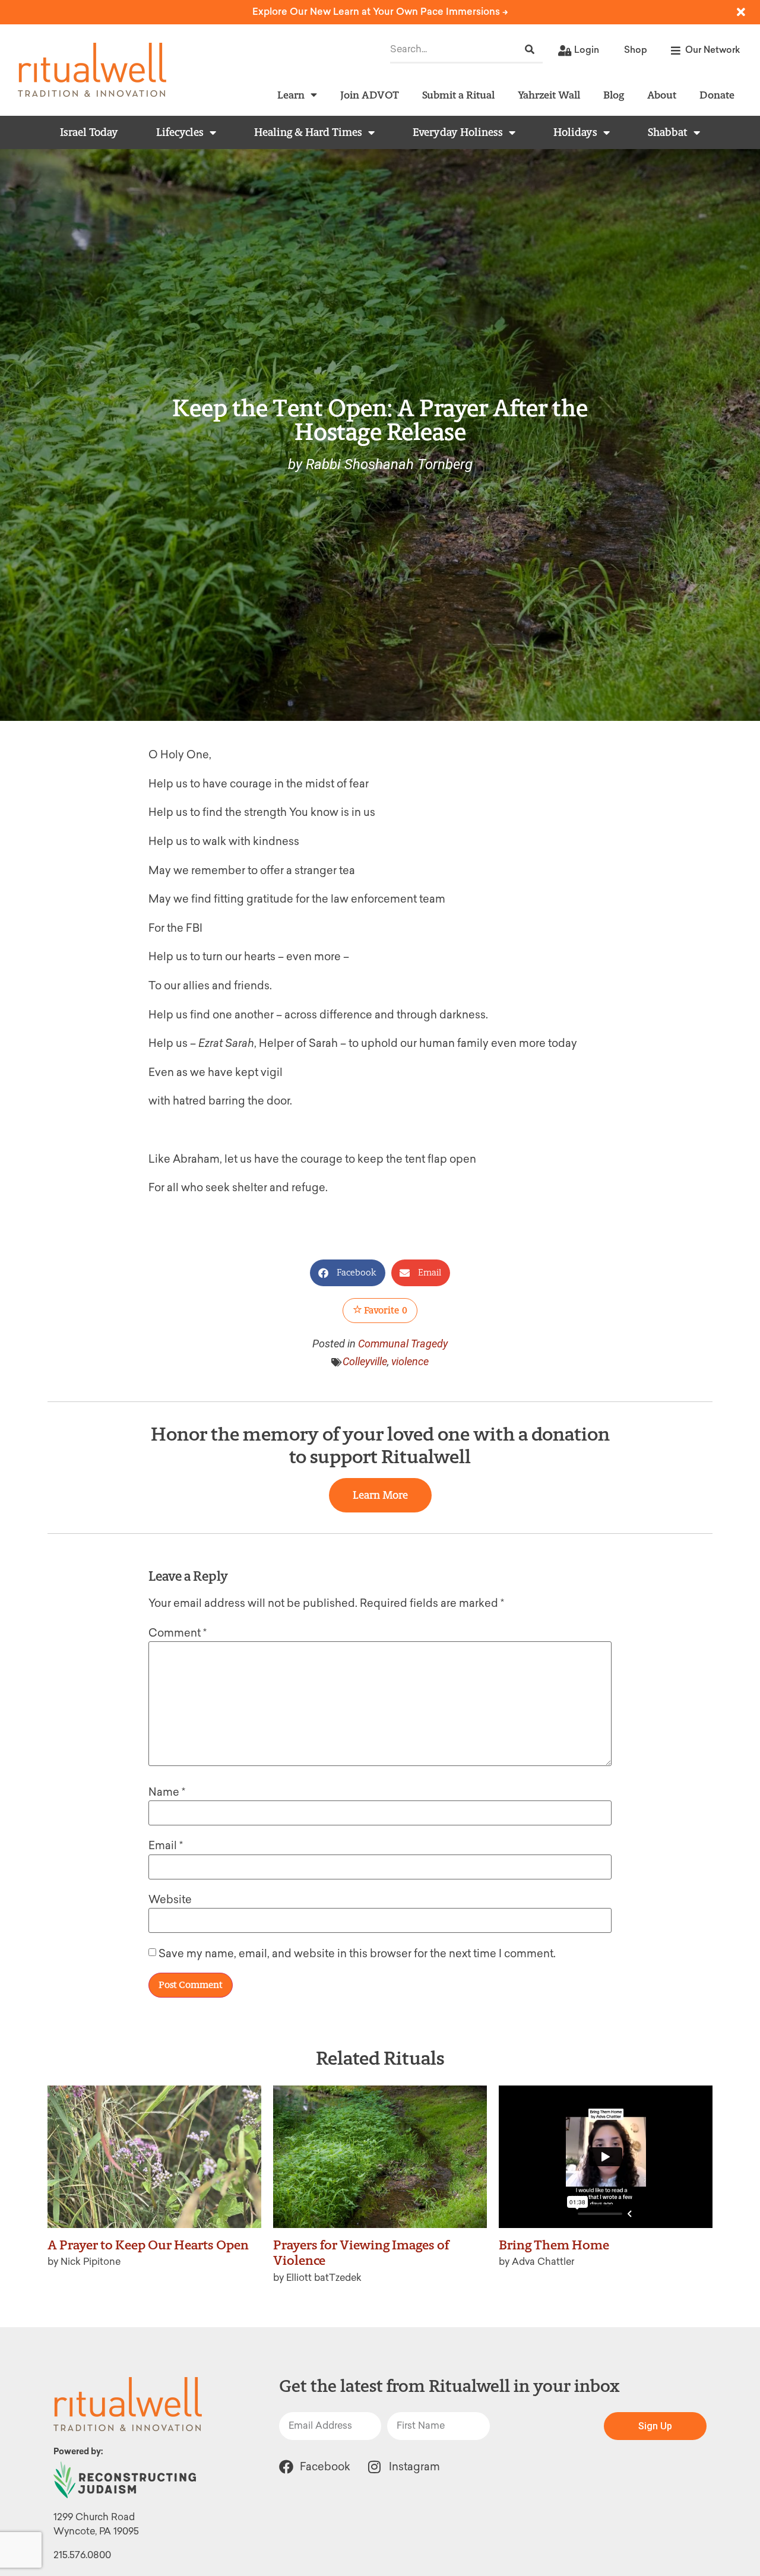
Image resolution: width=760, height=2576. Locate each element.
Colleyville (365, 1361)
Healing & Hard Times (308, 132)
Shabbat (668, 132)
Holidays (575, 132)
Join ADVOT (370, 95)
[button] (348, 1273)
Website (170, 1900)
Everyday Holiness (458, 132)
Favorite (385, 1310)
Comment (178, 1633)
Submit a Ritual (458, 95)
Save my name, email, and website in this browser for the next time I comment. (357, 1954)
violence (410, 1361)
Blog (614, 95)
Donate (717, 95)
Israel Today (89, 132)
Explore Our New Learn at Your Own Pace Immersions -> (380, 12)
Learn (291, 95)
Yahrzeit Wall (549, 95)
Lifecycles (180, 132)
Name (167, 1792)
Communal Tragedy (403, 1344)
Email (166, 1846)
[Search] (530, 50)
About (662, 95)
